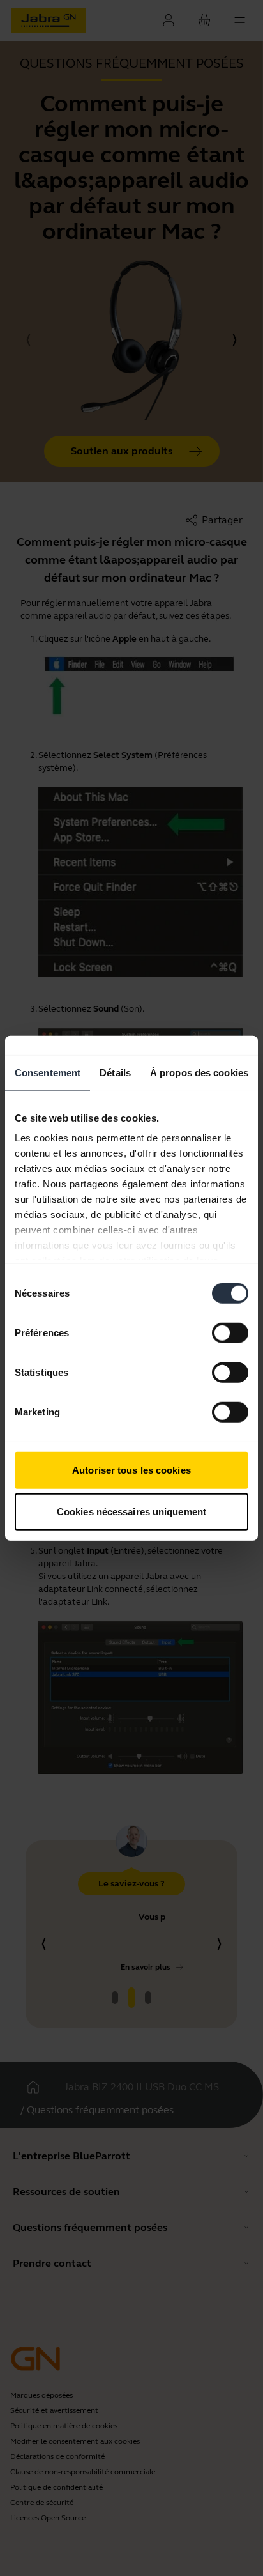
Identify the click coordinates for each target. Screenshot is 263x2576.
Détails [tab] (115, 1072)
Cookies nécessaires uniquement (131, 1512)
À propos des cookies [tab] (199, 1072)
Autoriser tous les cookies (131, 1469)
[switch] (230, 1332)
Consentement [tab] (48, 1072)
